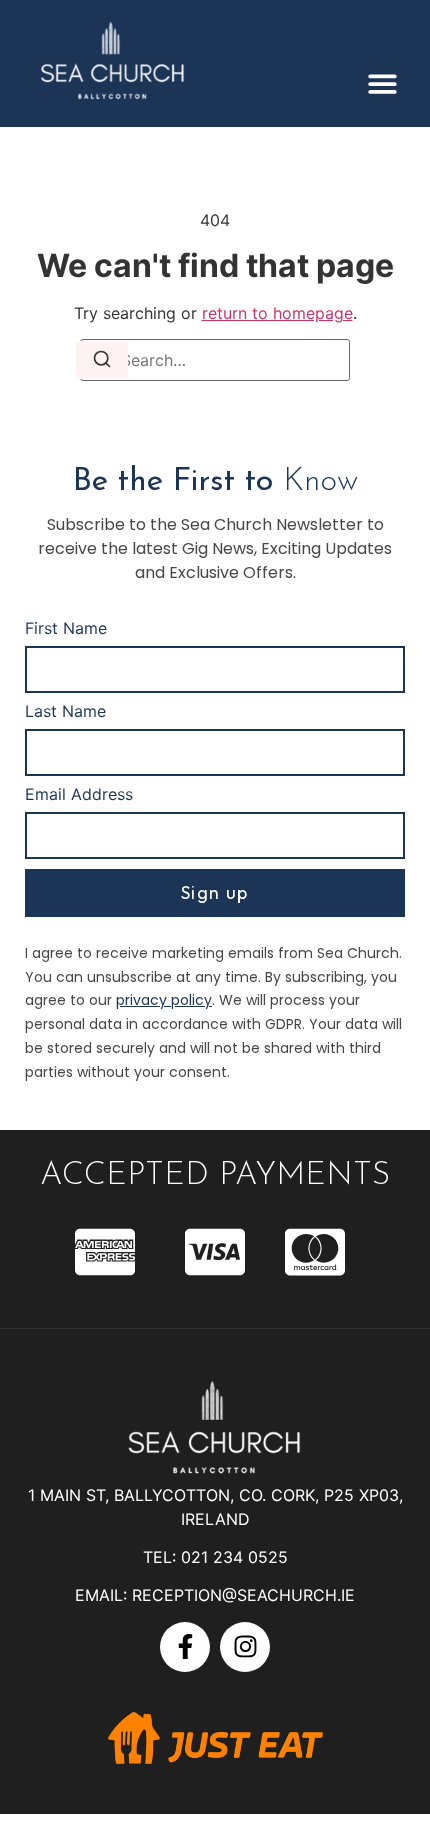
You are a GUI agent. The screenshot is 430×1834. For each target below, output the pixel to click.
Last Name (65, 712)
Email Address (79, 795)
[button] (382, 83)
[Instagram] (245, 1647)
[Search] (102, 360)
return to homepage (277, 313)
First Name (66, 629)
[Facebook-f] (185, 1647)
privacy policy (164, 1000)
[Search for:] (215, 360)
